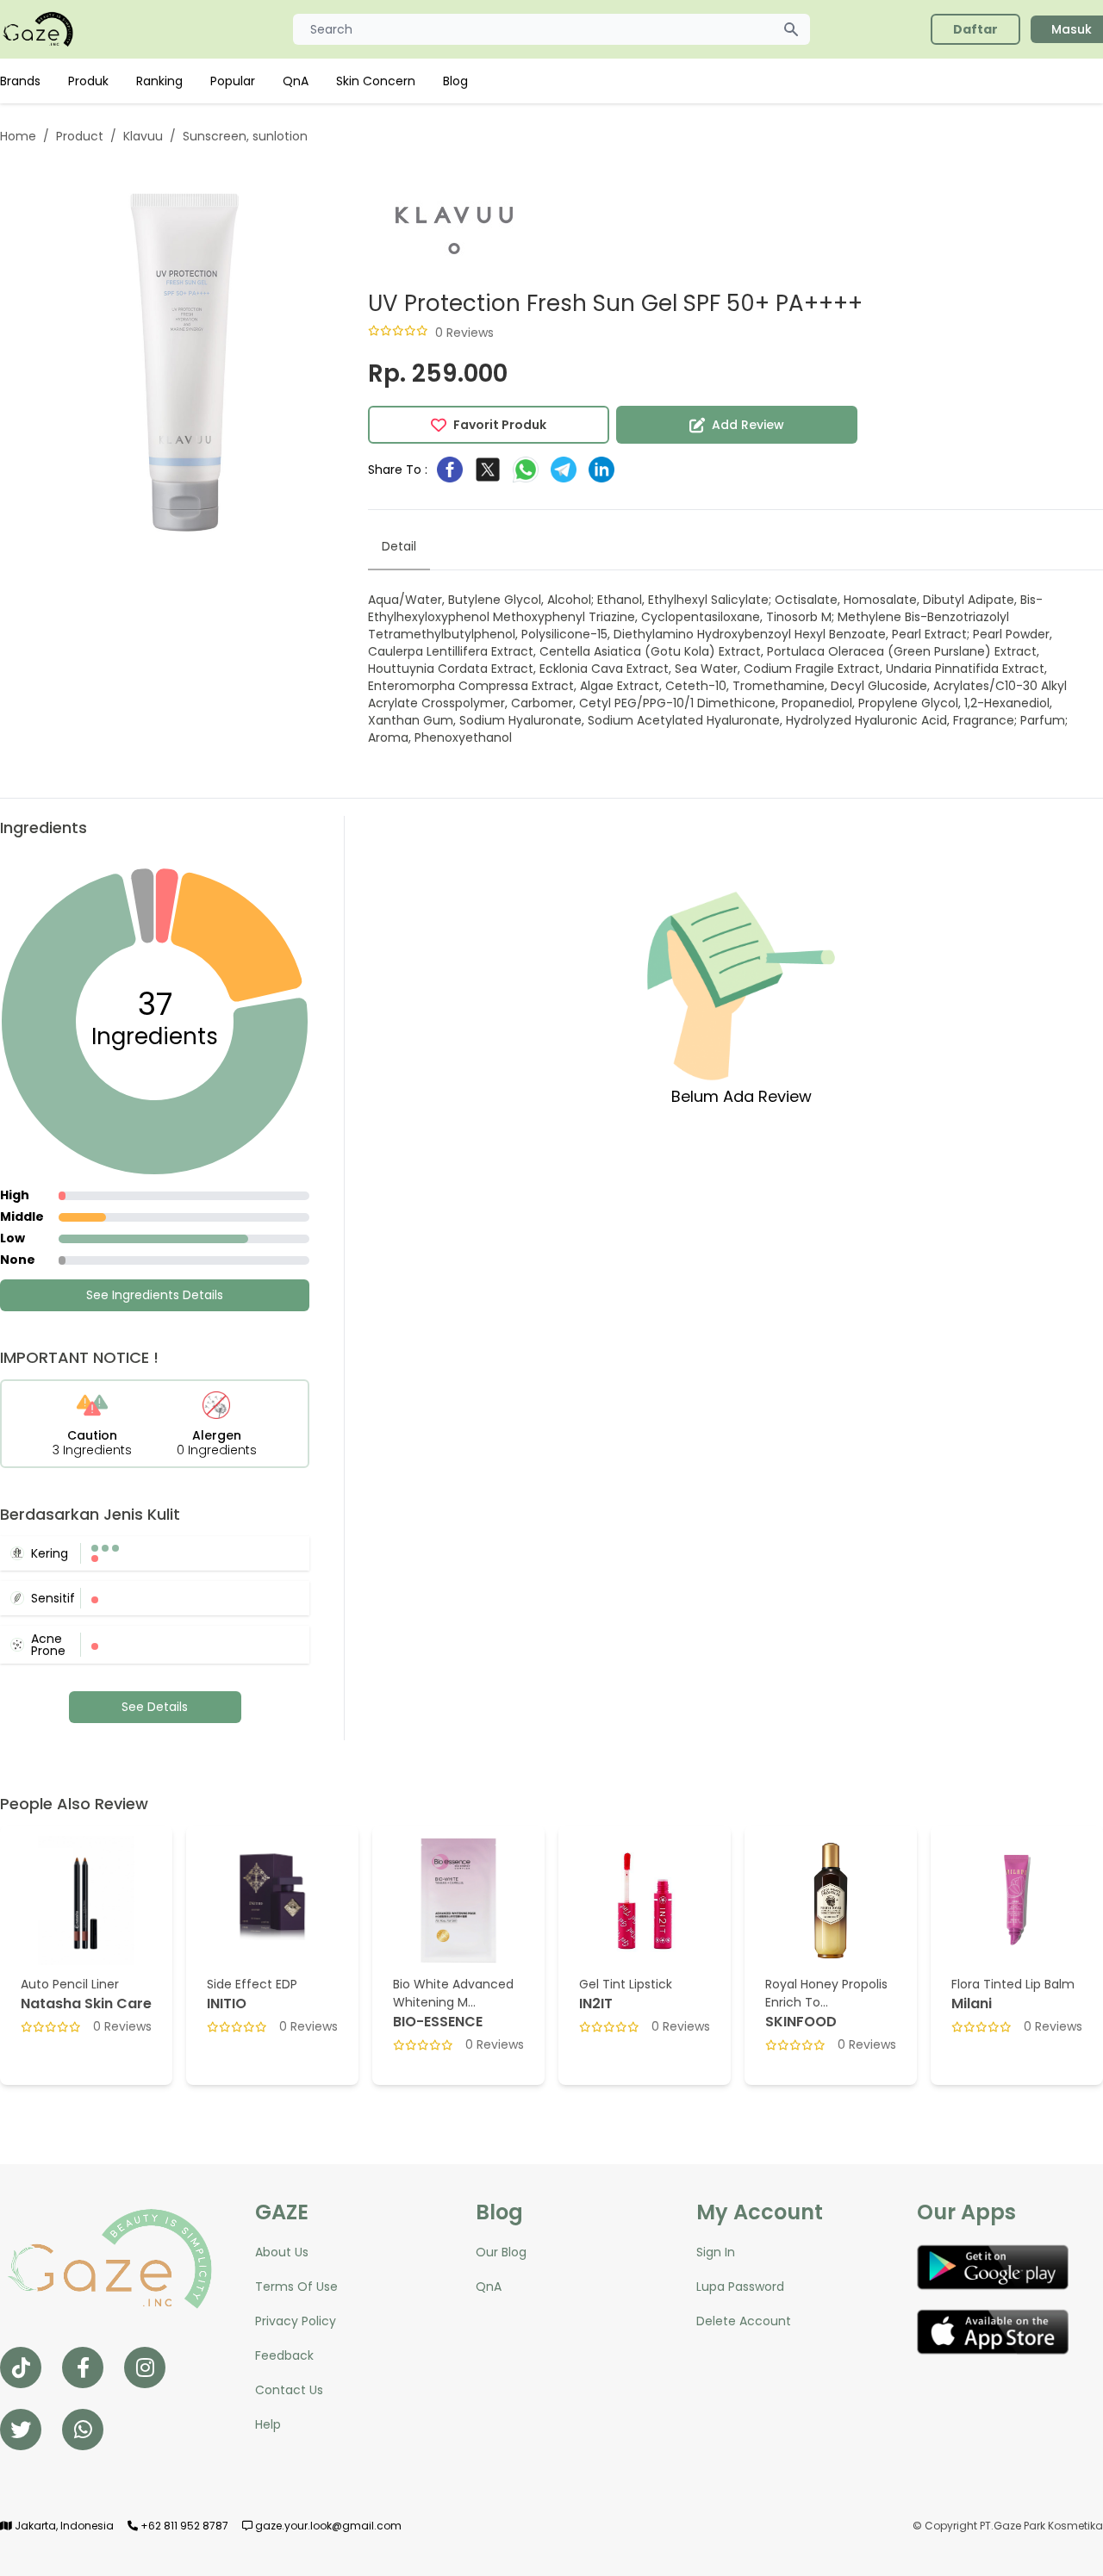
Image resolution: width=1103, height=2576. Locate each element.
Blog (455, 81)
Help (268, 2424)
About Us (282, 2252)
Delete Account (744, 2321)
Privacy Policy (296, 2321)
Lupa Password (740, 2287)
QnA (296, 81)
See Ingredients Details (155, 1295)
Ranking (159, 81)
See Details (155, 1707)
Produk (88, 81)
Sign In (716, 2252)
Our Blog (501, 2252)
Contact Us (289, 2390)
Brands (20, 81)
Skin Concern (376, 81)
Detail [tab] (399, 546)
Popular (233, 81)
